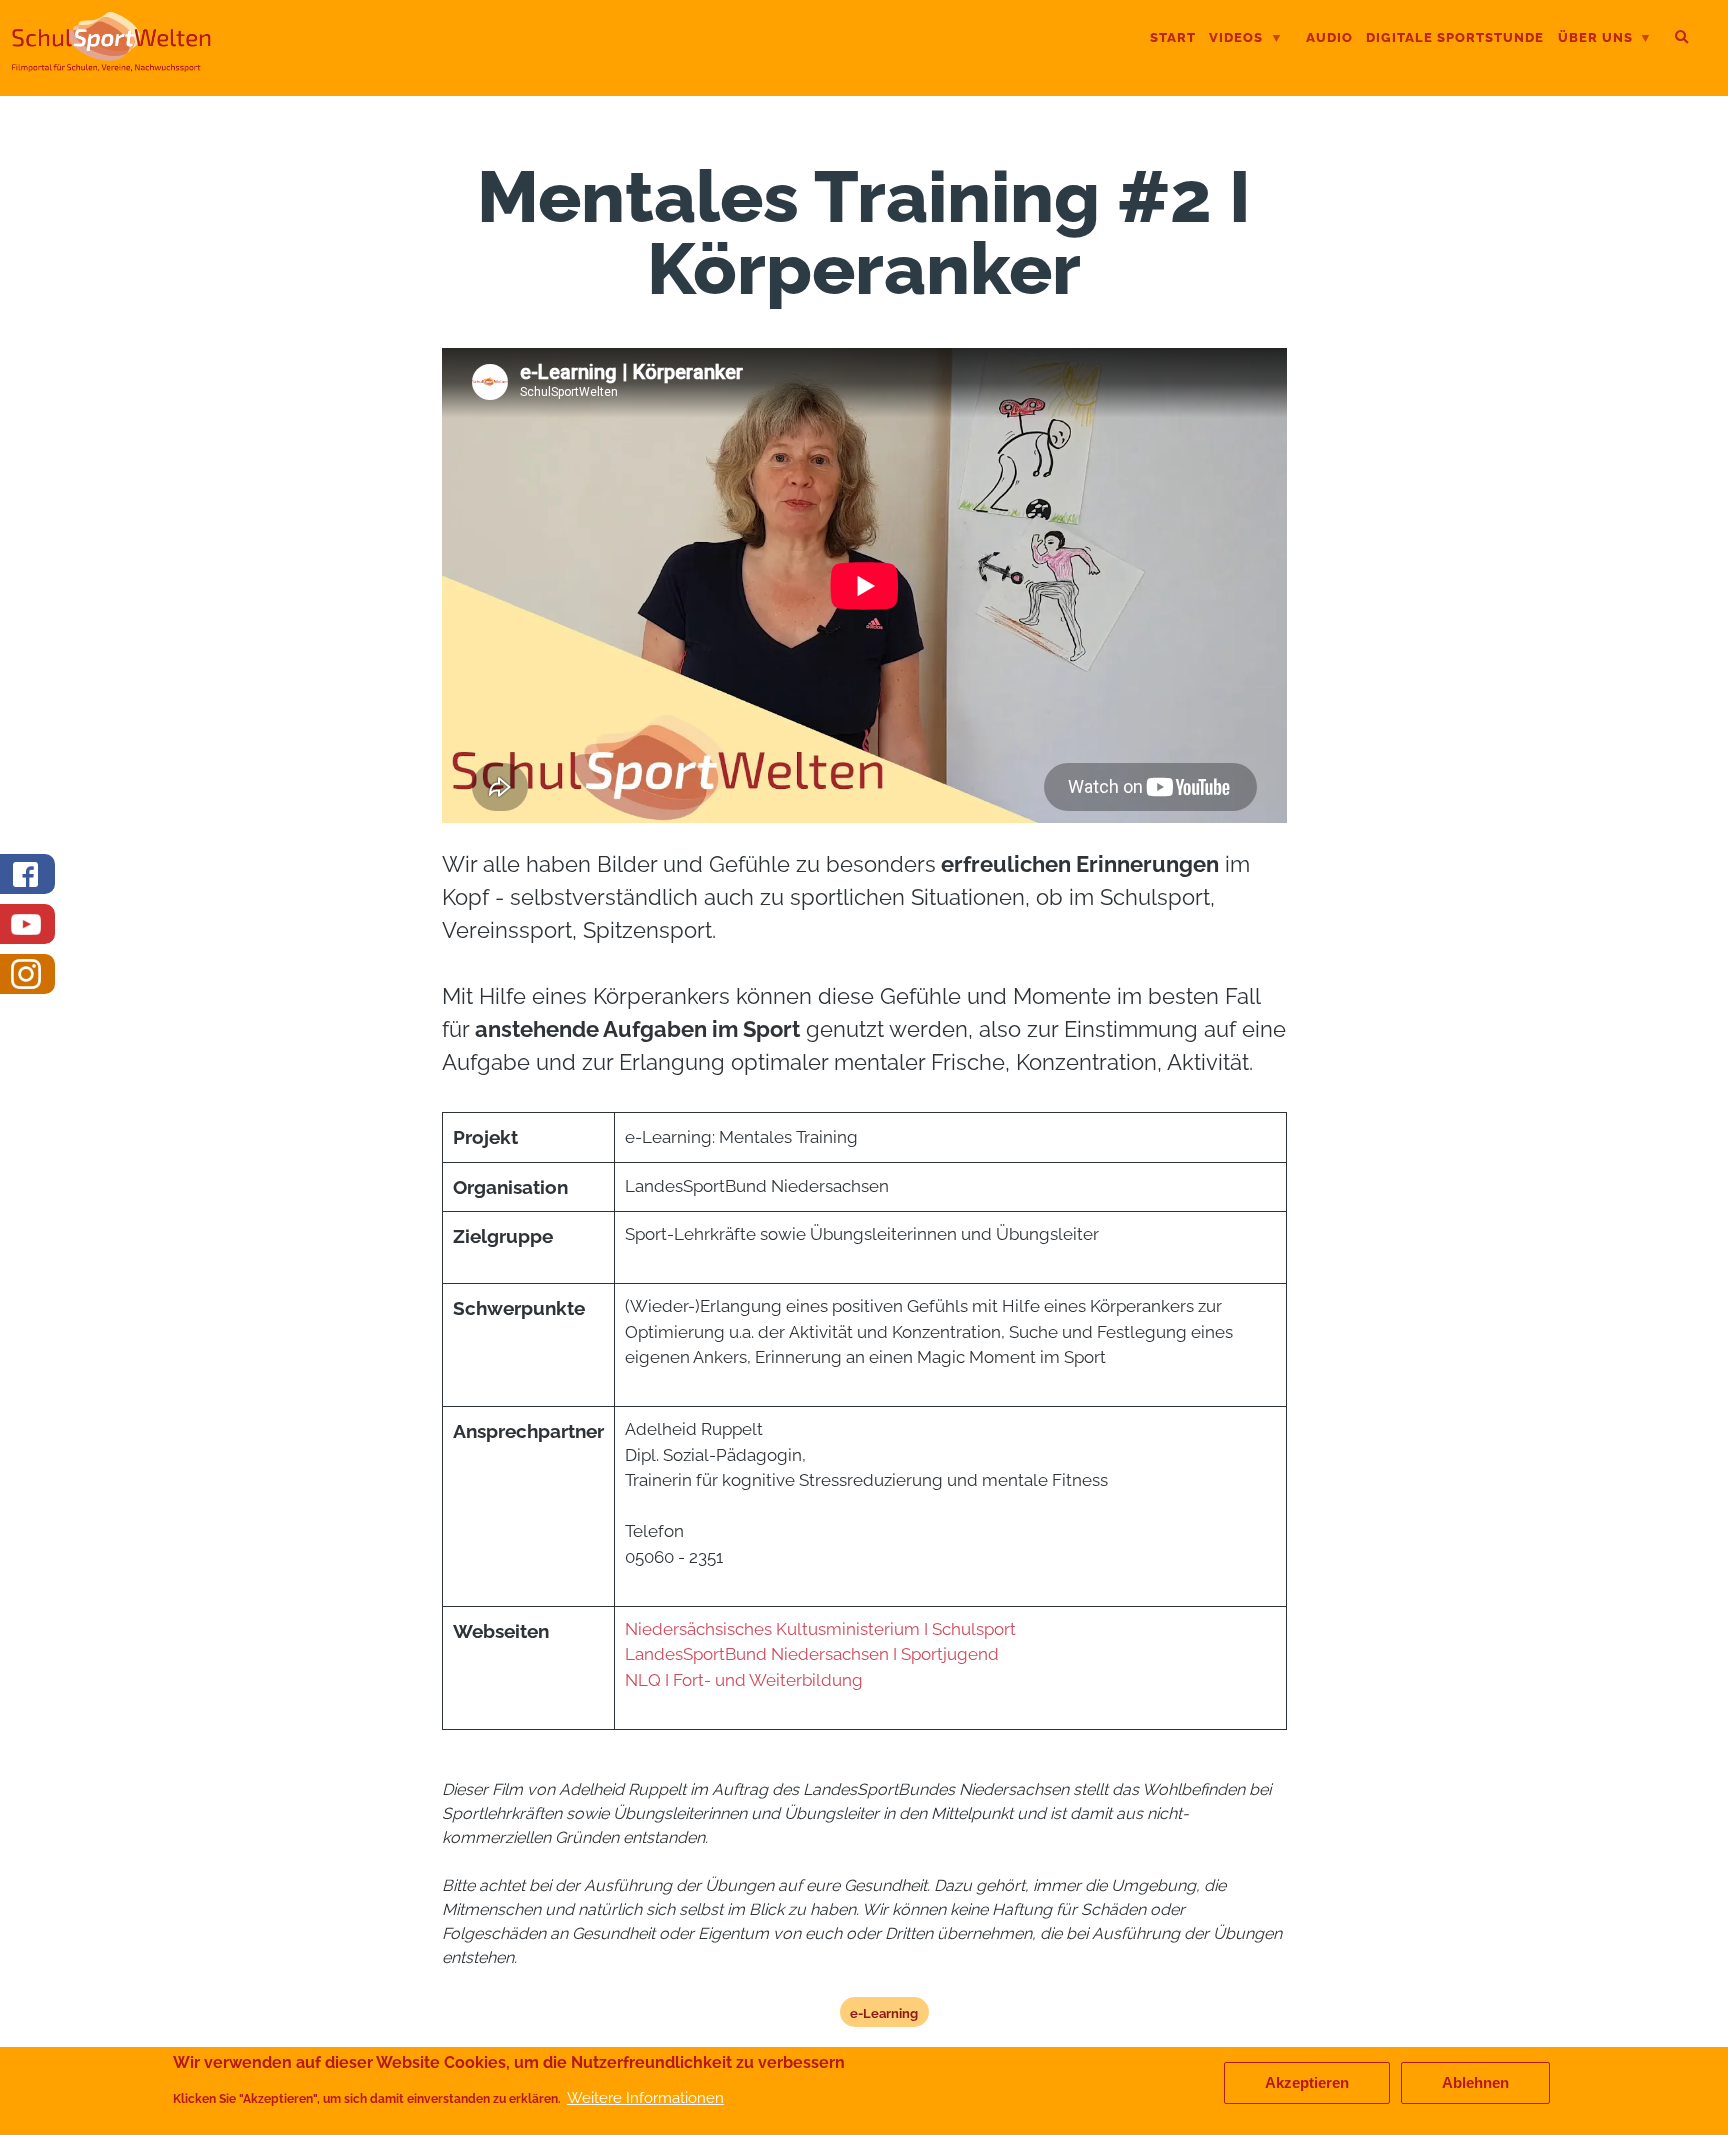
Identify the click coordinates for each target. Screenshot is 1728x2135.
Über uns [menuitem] (1595, 39)
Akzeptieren (1307, 2083)
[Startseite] (111, 64)
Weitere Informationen (645, 2098)
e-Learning (884, 2013)
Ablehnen (1475, 2083)
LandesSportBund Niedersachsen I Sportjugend (814, 1654)
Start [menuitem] (1173, 37)
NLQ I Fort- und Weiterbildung (744, 1680)
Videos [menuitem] (1236, 39)
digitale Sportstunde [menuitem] (1455, 37)
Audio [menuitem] (1329, 37)
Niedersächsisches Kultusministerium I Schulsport (820, 1629)
